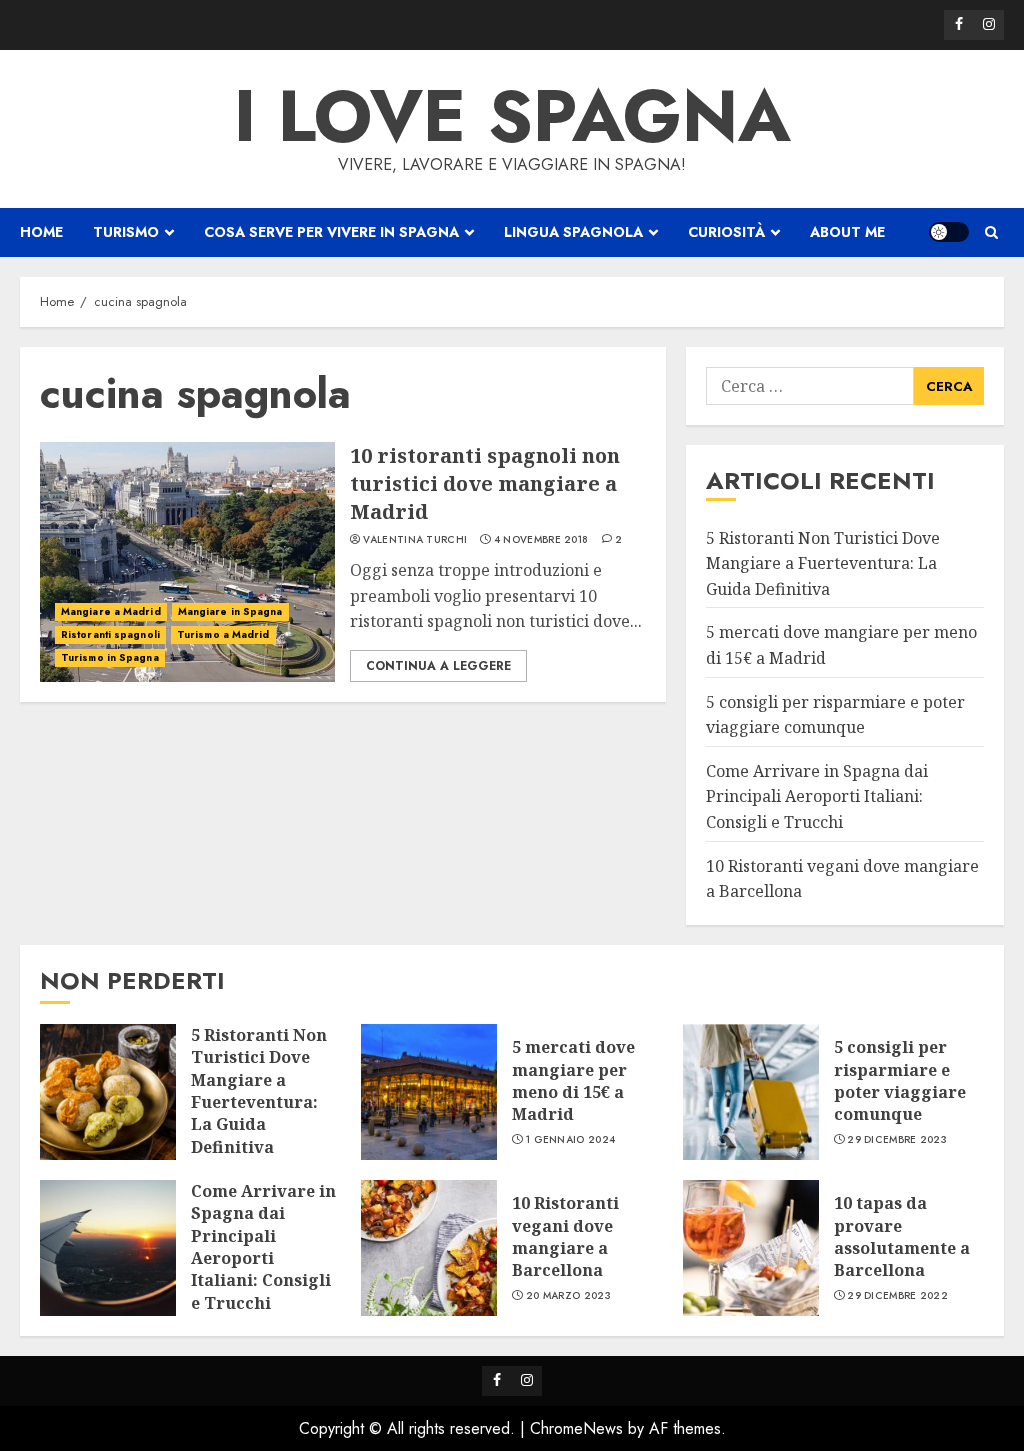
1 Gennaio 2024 (570, 1140)
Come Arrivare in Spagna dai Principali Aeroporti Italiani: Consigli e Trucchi (817, 796)
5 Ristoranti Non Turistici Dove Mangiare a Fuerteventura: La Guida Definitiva (823, 563)
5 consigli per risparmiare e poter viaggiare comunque (900, 1080)
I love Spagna (512, 116)
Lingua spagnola (573, 232)
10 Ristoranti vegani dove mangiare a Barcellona (565, 1236)
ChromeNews (576, 1428)
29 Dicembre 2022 (897, 1296)
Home (41, 232)
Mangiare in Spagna (230, 611)
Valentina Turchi (415, 540)
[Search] (991, 232)
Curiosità (726, 232)
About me (847, 232)
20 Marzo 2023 (568, 1296)
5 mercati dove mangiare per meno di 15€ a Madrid (573, 1080)
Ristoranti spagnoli (110, 634)
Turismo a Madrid (223, 634)
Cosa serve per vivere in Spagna (331, 232)
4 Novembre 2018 (541, 540)
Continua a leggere (438, 666)
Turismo (126, 232)
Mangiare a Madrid (111, 611)
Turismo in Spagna (110, 657)
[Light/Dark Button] (949, 232)
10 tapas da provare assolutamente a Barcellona (902, 1236)
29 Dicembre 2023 (897, 1140)
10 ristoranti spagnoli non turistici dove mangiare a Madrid (485, 483)
